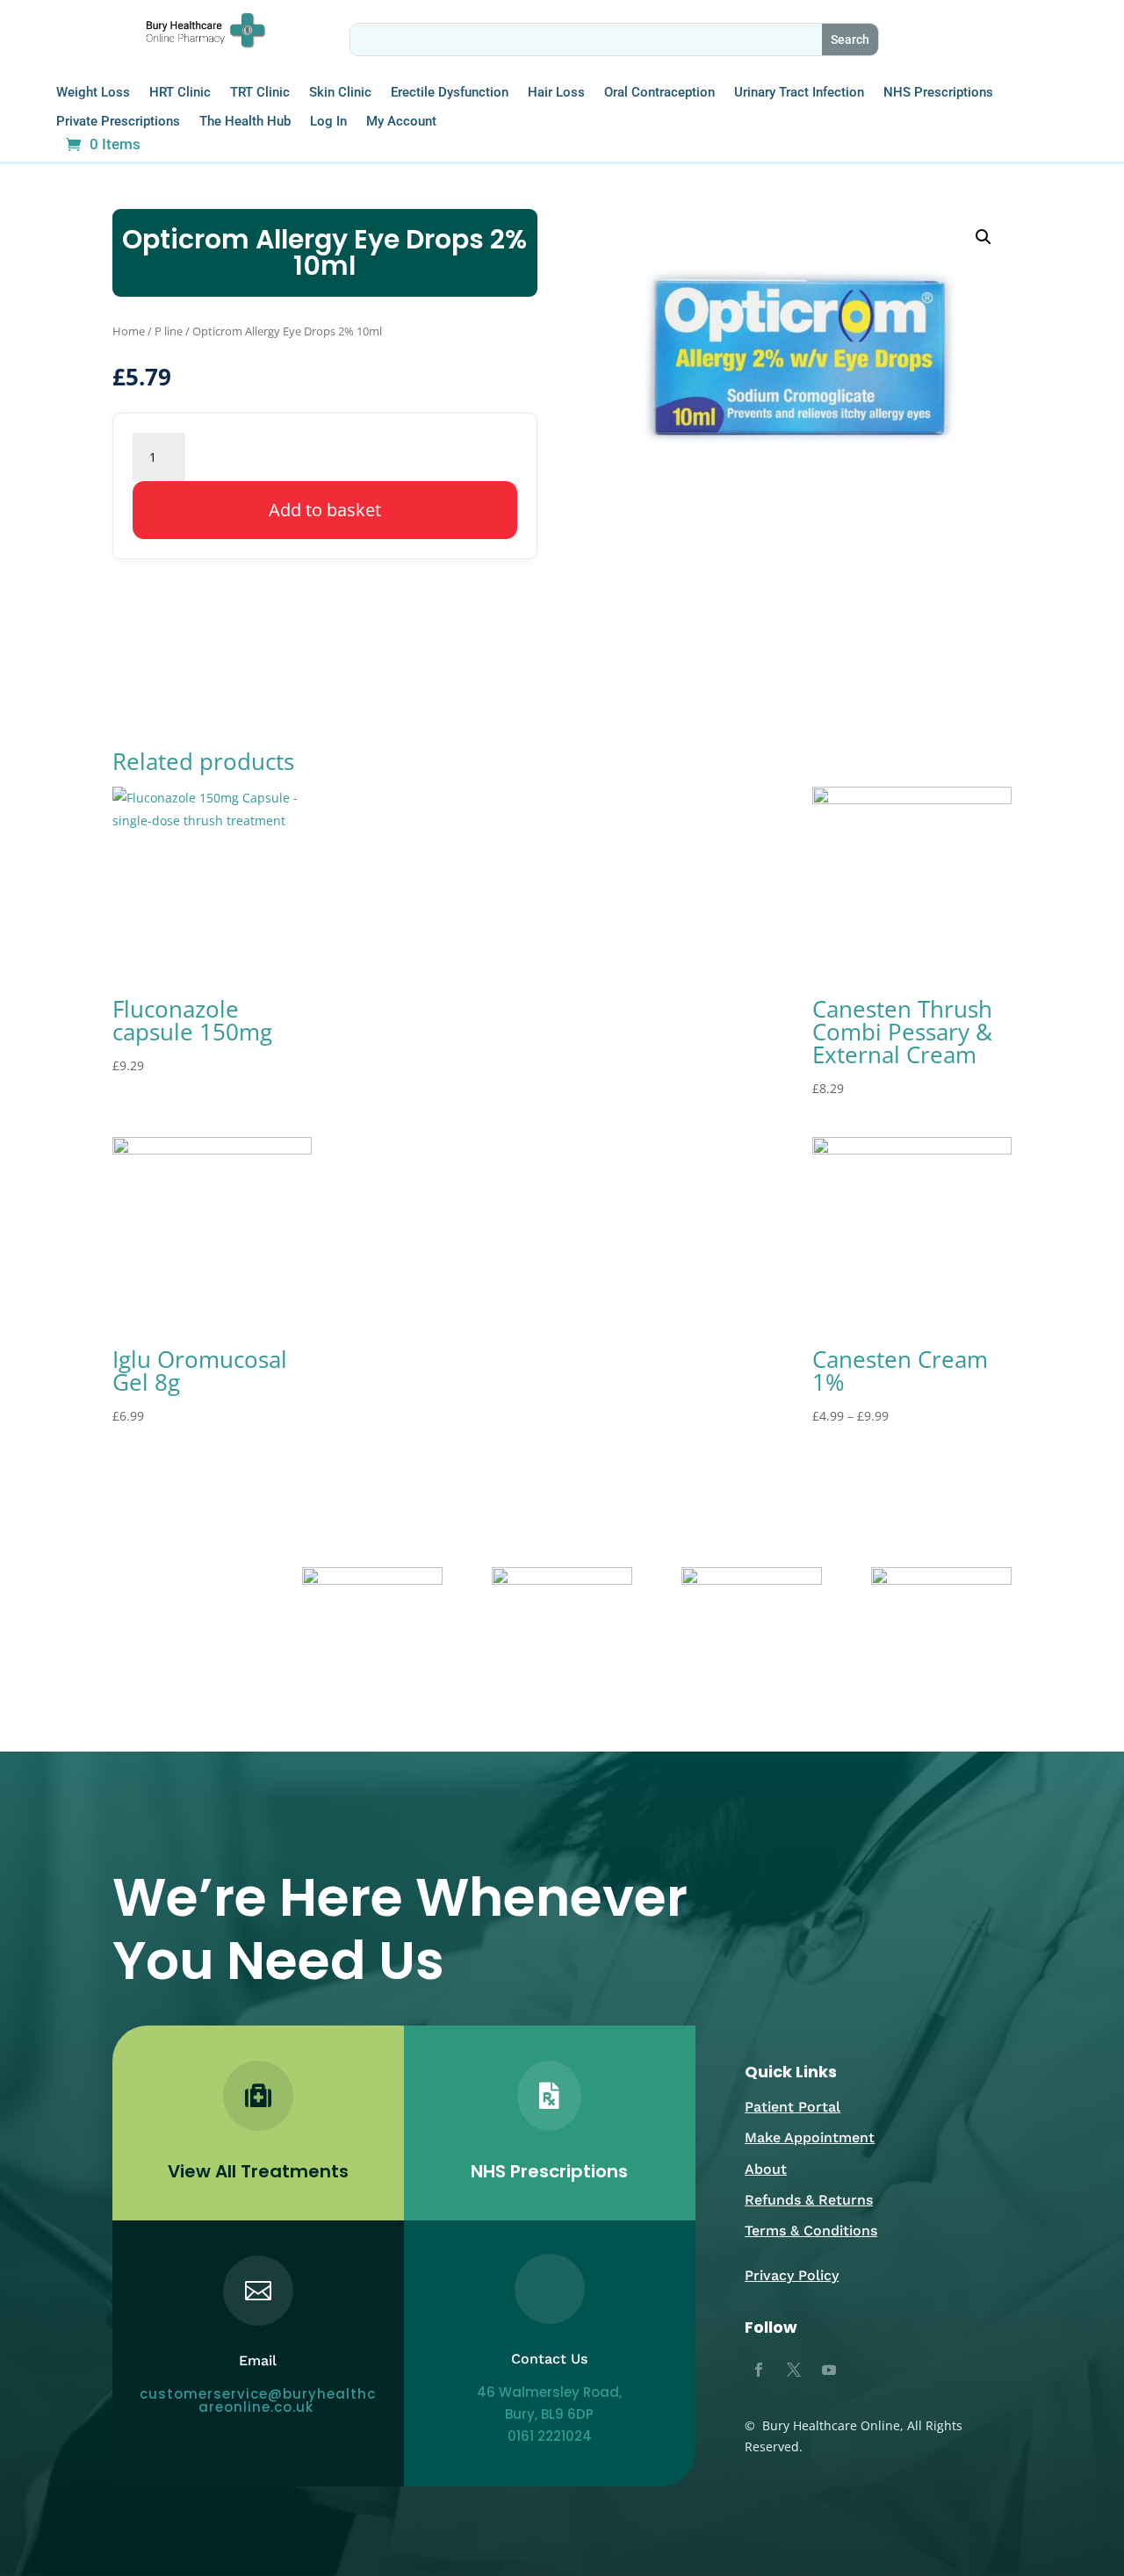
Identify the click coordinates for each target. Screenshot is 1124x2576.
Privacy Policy (792, 2275)
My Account (401, 122)
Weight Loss (93, 93)
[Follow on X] (794, 2370)
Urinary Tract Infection (799, 93)
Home (129, 331)
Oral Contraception (659, 93)
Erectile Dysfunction (450, 93)
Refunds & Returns (809, 2200)
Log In (328, 122)
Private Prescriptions (118, 122)
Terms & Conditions (811, 2231)
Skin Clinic (340, 93)
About (766, 2169)
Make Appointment (810, 2137)
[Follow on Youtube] (829, 2370)
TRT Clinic (260, 93)
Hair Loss (556, 93)
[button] (983, 237)
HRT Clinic (180, 93)
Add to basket (325, 510)
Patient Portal (793, 2107)
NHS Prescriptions (938, 93)
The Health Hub (245, 122)
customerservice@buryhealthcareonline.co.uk (258, 2400)
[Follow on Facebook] (759, 2370)
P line (169, 331)
